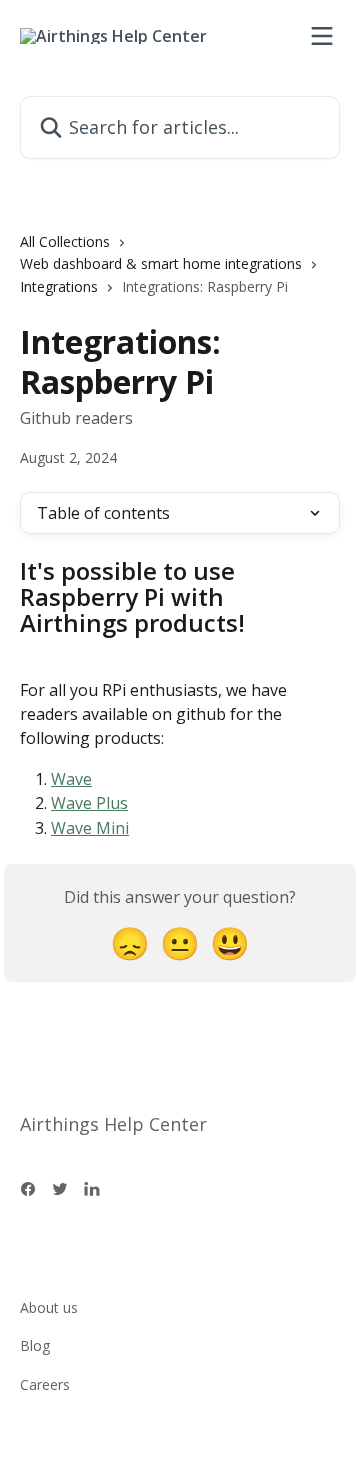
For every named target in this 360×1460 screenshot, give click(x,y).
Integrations (59, 286)
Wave (71, 779)
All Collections (65, 241)
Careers (45, 1384)
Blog (35, 1345)
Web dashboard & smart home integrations (161, 263)
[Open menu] (322, 36)
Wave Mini (90, 828)
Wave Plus (89, 803)
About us (49, 1307)
